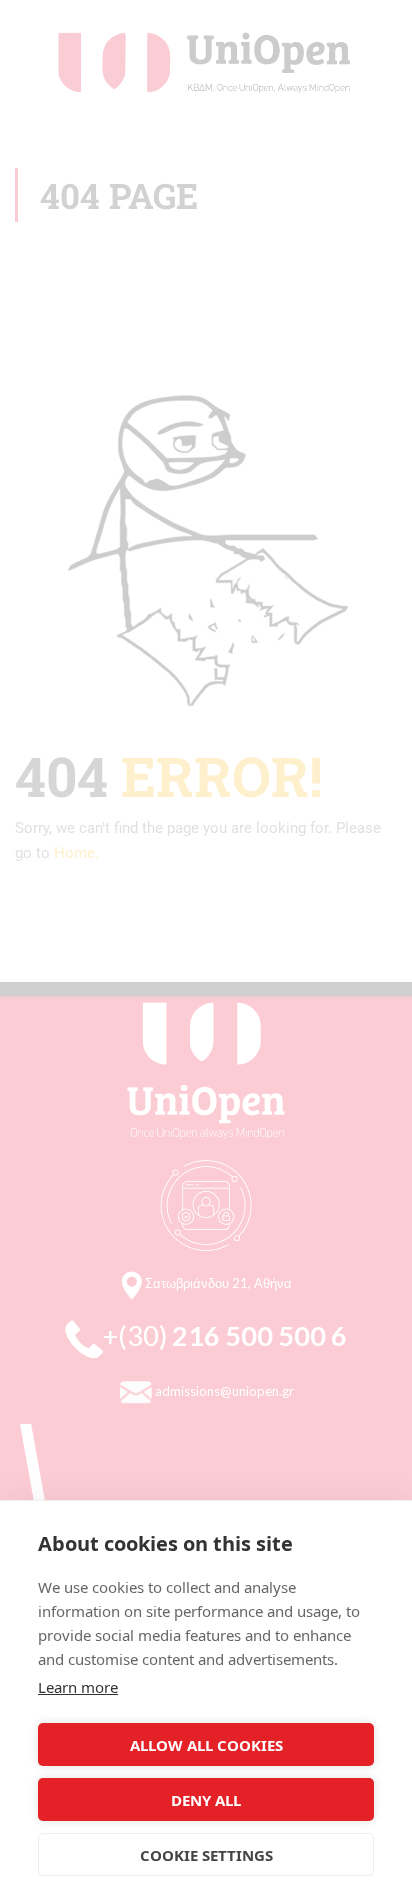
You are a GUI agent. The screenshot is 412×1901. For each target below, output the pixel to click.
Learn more (78, 1687)
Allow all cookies (206, 1745)
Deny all (206, 1800)
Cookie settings (206, 1855)
